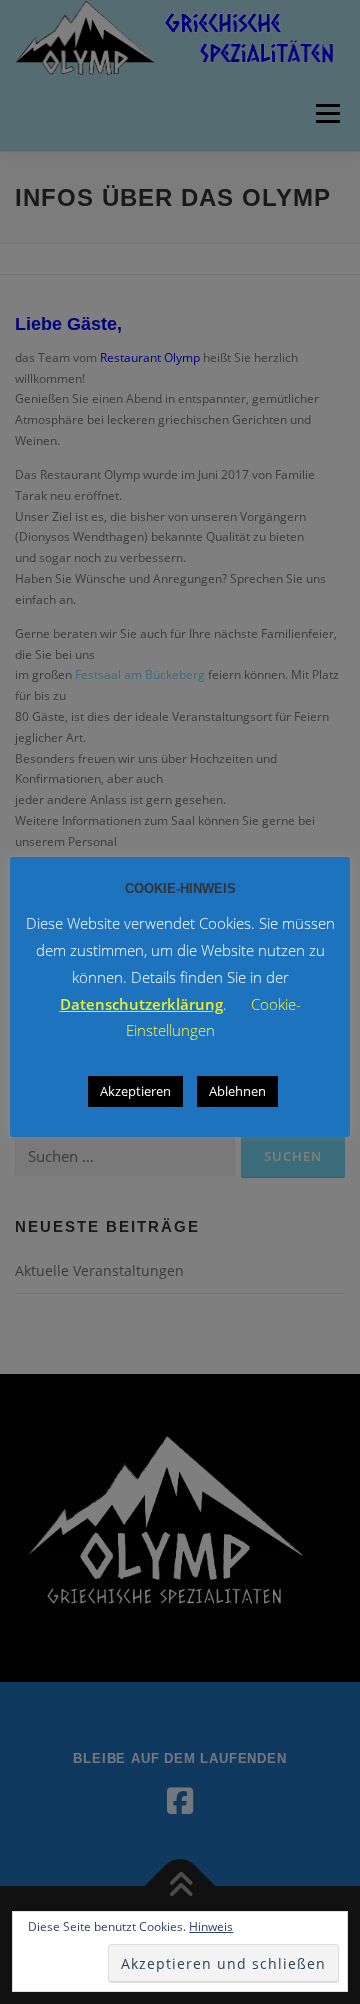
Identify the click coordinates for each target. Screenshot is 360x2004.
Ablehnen (237, 1091)
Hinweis (211, 1926)
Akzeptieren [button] (135, 1091)
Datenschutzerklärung (141, 1004)
